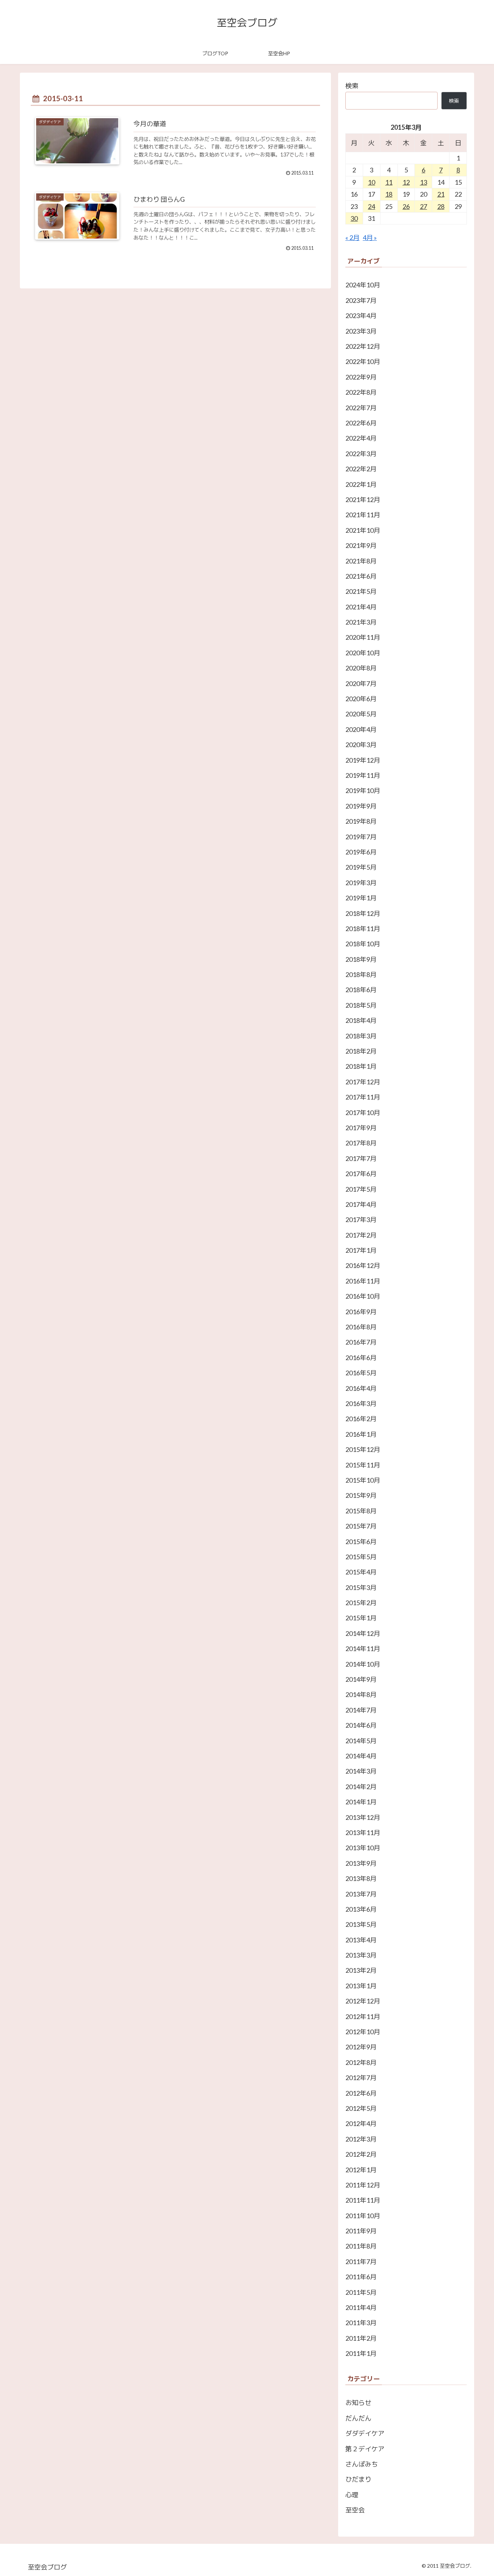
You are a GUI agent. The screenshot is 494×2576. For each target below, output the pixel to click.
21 (441, 194)
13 (423, 182)
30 (354, 218)
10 (371, 182)
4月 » (370, 237)
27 (423, 206)
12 (406, 182)
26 (406, 206)
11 (389, 182)
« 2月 (352, 237)
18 (389, 194)
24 (371, 206)
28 (441, 206)
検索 (352, 86)
